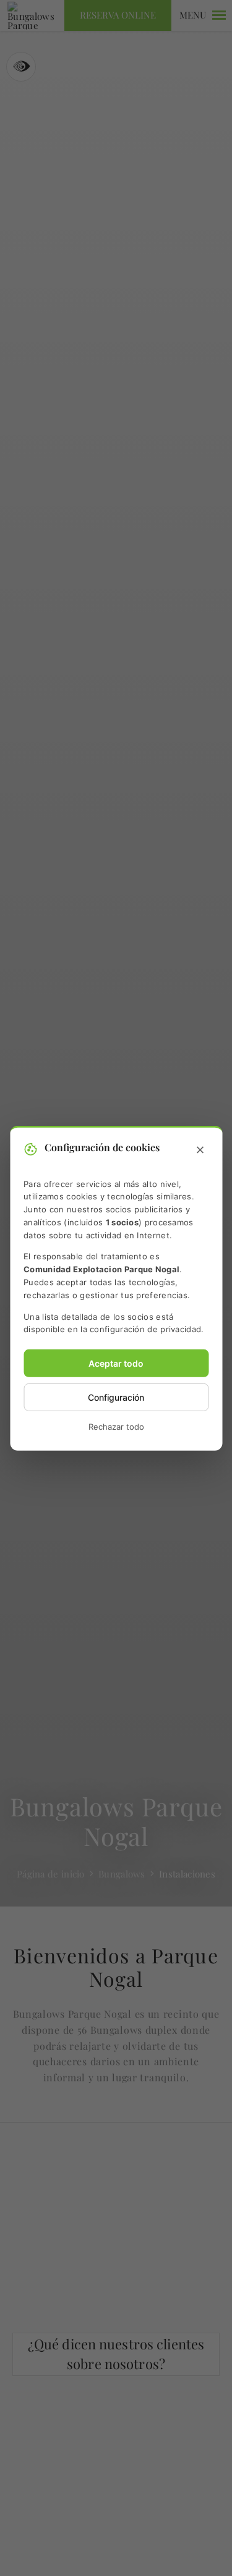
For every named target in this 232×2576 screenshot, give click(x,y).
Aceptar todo (116, 1363)
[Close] (200, 1150)
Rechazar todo (116, 1427)
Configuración (116, 1397)
